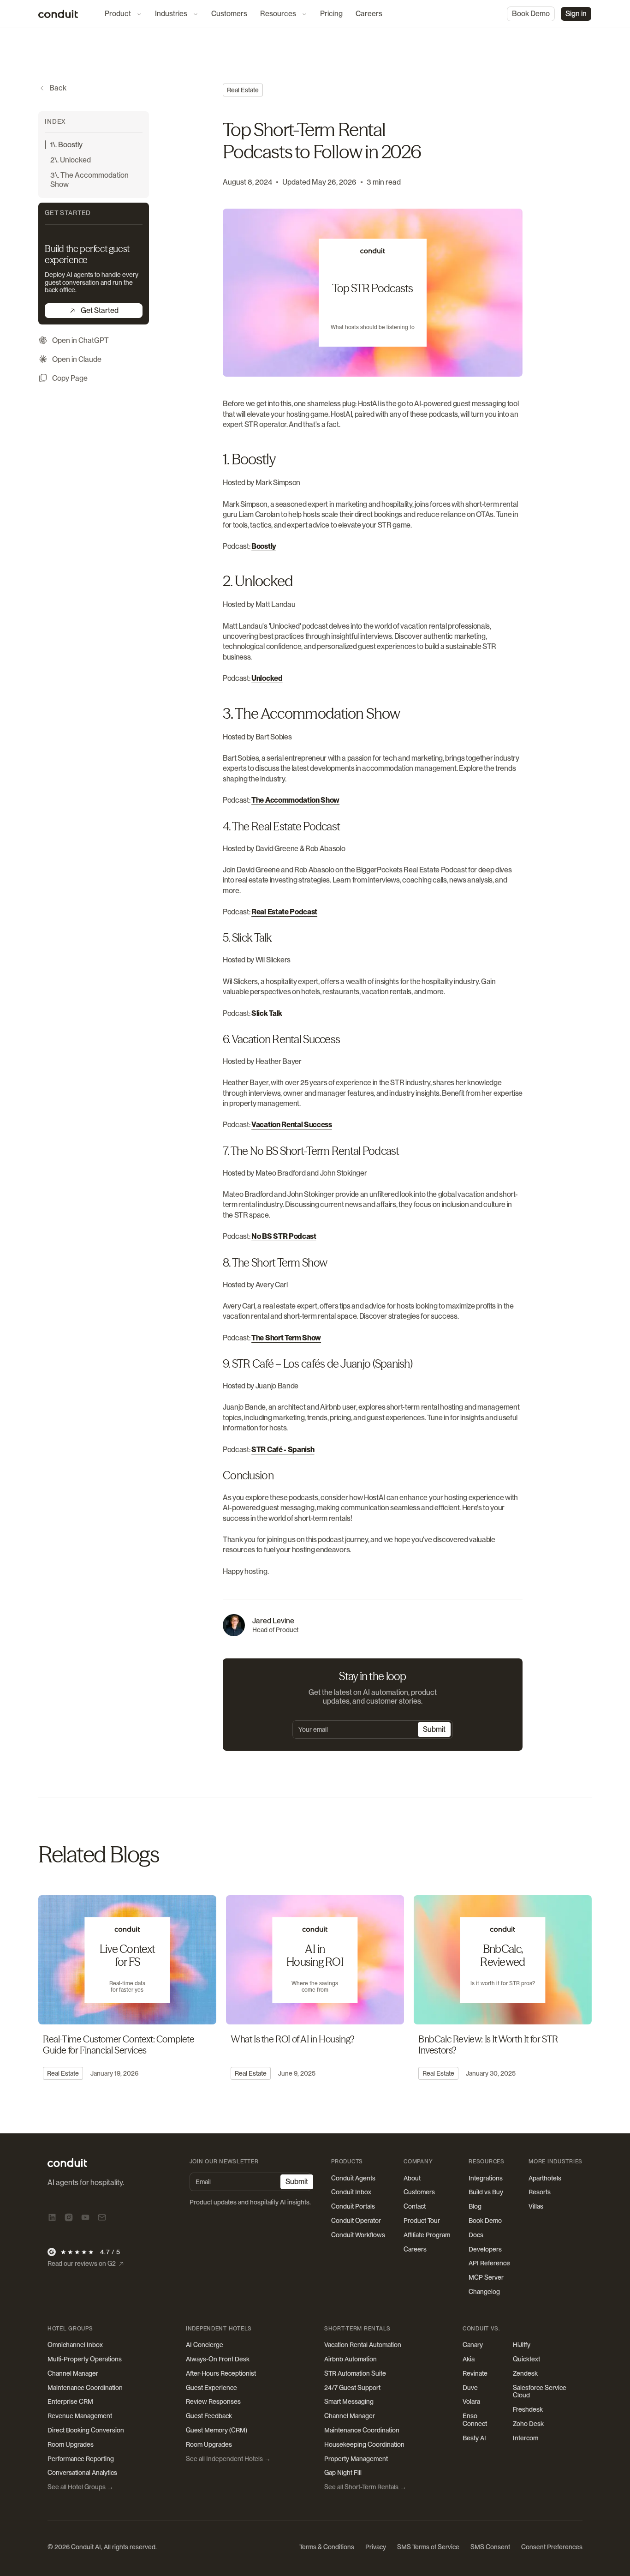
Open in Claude (77, 359)
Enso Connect (475, 2420)
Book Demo (531, 14)
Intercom (526, 2438)
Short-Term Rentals (357, 2329)
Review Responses (213, 2402)
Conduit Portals (353, 2206)
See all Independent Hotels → (228, 2459)
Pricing (331, 14)
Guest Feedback (209, 2416)
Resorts (540, 2192)
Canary (473, 2345)
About (412, 2178)
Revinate (475, 2373)
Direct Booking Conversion (86, 2430)
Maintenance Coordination (85, 2388)
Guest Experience (211, 2388)
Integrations (486, 2178)
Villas (536, 2206)
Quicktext (526, 2359)
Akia (469, 2359)
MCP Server (486, 2277)
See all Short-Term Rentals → (365, 2487)
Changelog (484, 2292)
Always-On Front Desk (218, 2359)
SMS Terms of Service (428, 2547)
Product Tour (422, 2221)
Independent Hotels (219, 2329)
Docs (476, 2235)
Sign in (576, 14)
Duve (470, 2388)
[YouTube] (85, 2217)
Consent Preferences (552, 2547)
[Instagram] (69, 2217)
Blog (475, 2206)
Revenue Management (80, 2416)
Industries (171, 14)
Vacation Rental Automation (363, 2345)
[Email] (102, 2217)
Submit (434, 1729)
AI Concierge (205, 2345)
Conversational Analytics (82, 2473)
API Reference (489, 2263)
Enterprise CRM (70, 2402)
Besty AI (474, 2438)
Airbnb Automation (351, 2359)
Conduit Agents (353, 2178)
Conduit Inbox (351, 2192)
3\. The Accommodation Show (89, 180)
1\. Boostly (66, 145)
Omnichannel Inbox (75, 2345)
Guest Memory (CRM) (217, 2430)
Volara (471, 2402)
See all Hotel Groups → (80, 2487)
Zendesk (525, 2373)
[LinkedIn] (52, 2217)
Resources (278, 14)
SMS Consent (490, 2547)
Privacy (376, 2547)
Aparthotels (545, 2178)
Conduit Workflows (358, 2235)
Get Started (100, 310)
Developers (485, 2249)
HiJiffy (522, 2345)
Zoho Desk (528, 2424)
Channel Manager (73, 2373)
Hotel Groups (70, 2329)
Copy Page (70, 378)
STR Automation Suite (355, 2373)
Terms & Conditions (327, 2547)
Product (118, 14)
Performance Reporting (81, 2459)
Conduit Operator (356, 2221)
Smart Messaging (349, 2402)
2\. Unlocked (71, 160)
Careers (369, 14)
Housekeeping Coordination (364, 2444)
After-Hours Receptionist (221, 2373)
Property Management (356, 2459)
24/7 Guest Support (352, 2388)
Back (58, 88)
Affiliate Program (427, 2235)
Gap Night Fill (343, 2473)
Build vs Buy (486, 2192)
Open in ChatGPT (80, 340)
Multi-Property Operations (85, 2359)
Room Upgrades (71, 2444)
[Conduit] (58, 14)
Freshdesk (528, 2409)
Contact (415, 2206)
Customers (229, 14)
